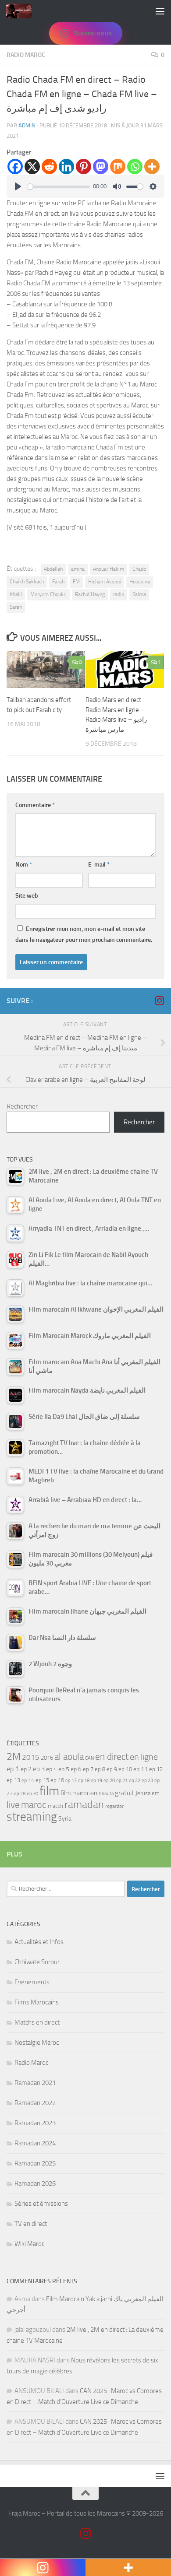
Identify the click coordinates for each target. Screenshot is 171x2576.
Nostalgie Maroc (37, 2043)
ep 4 (52, 1769)
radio (119, 594)
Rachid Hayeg (90, 594)
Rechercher (22, 1106)
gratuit (125, 1793)
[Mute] (117, 186)
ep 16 (57, 1780)
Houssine (140, 582)
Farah (58, 582)
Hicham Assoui (105, 582)
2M (14, 1757)
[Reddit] (49, 167)
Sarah (16, 607)
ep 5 (64, 1769)
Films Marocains (37, 2002)
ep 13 (13, 1780)
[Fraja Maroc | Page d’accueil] (23, 11)
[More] (152, 167)
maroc (34, 1805)
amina (78, 569)
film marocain (79, 1793)
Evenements (32, 1982)
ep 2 (26, 1769)
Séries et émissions (41, 2204)
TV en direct (31, 2224)
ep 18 (84, 1781)
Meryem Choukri (48, 594)
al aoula (69, 1757)
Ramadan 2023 (35, 2123)
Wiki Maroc (29, 2244)
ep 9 (112, 1769)
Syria (65, 1818)
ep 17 (71, 1780)
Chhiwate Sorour (37, 1962)
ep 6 (76, 1769)
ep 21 (122, 1780)
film (49, 1791)
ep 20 (109, 1781)
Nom (24, 865)
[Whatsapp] (135, 167)
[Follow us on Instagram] (159, 1000)
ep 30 (32, 1794)
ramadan (84, 1804)
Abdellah (53, 569)
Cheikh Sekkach (27, 582)
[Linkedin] (66, 167)
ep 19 (96, 1781)
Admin (27, 125)
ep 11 (141, 1769)
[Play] (18, 186)
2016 (47, 1758)
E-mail (99, 865)
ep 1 (13, 1769)
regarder (114, 1806)
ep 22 (135, 1781)
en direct (112, 1757)
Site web (27, 896)
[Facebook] (15, 167)
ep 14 (28, 1780)
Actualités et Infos (39, 1942)
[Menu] (160, 11)
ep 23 (147, 1781)
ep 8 (100, 1769)
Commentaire (35, 805)
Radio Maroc (26, 55)
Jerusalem (148, 1793)
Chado (139, 569)
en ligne (144, 1757)
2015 (31, 1757)
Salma (139, 594)
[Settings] (153, 186)
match (55, 1806)
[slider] (59, 187)
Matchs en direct (37, 2022)
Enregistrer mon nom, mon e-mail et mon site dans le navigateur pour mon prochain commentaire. (84, 934)
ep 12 (156, 1769)
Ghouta (106, 1794)
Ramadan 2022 (35, 2103)
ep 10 (125, 1769)
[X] (32, 167)
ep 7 (88, 1769)
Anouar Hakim (109, 569)
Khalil (16, 594)
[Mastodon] (101, 167)
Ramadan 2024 (35, 2143)
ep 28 (20, 1794)
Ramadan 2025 (35, 2163)
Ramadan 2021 (35, 2083)
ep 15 (42, 1780)
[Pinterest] (84, 167)
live (13, 1805)
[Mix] (118, 167)
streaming (32, 1817)
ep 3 (39, 1769)
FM (76, 582)
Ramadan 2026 (35, 2183)
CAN (89, 1758)
